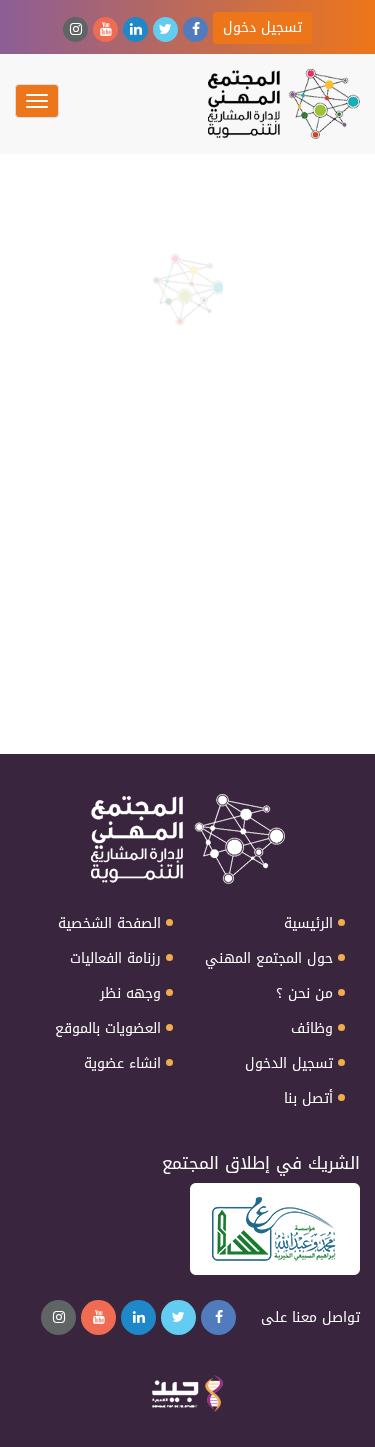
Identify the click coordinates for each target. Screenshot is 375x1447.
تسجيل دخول (262, 27)
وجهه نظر (130, 994)
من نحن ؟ (304, 994)
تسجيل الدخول (289, 1064)
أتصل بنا (308, 1099)
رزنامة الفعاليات (115, 959)
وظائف (312, 1029)
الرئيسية (308, 924)
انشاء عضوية (122, 1064)
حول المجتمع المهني (269, 959)
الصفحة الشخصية (109, 924)
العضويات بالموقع (108, 1029)
